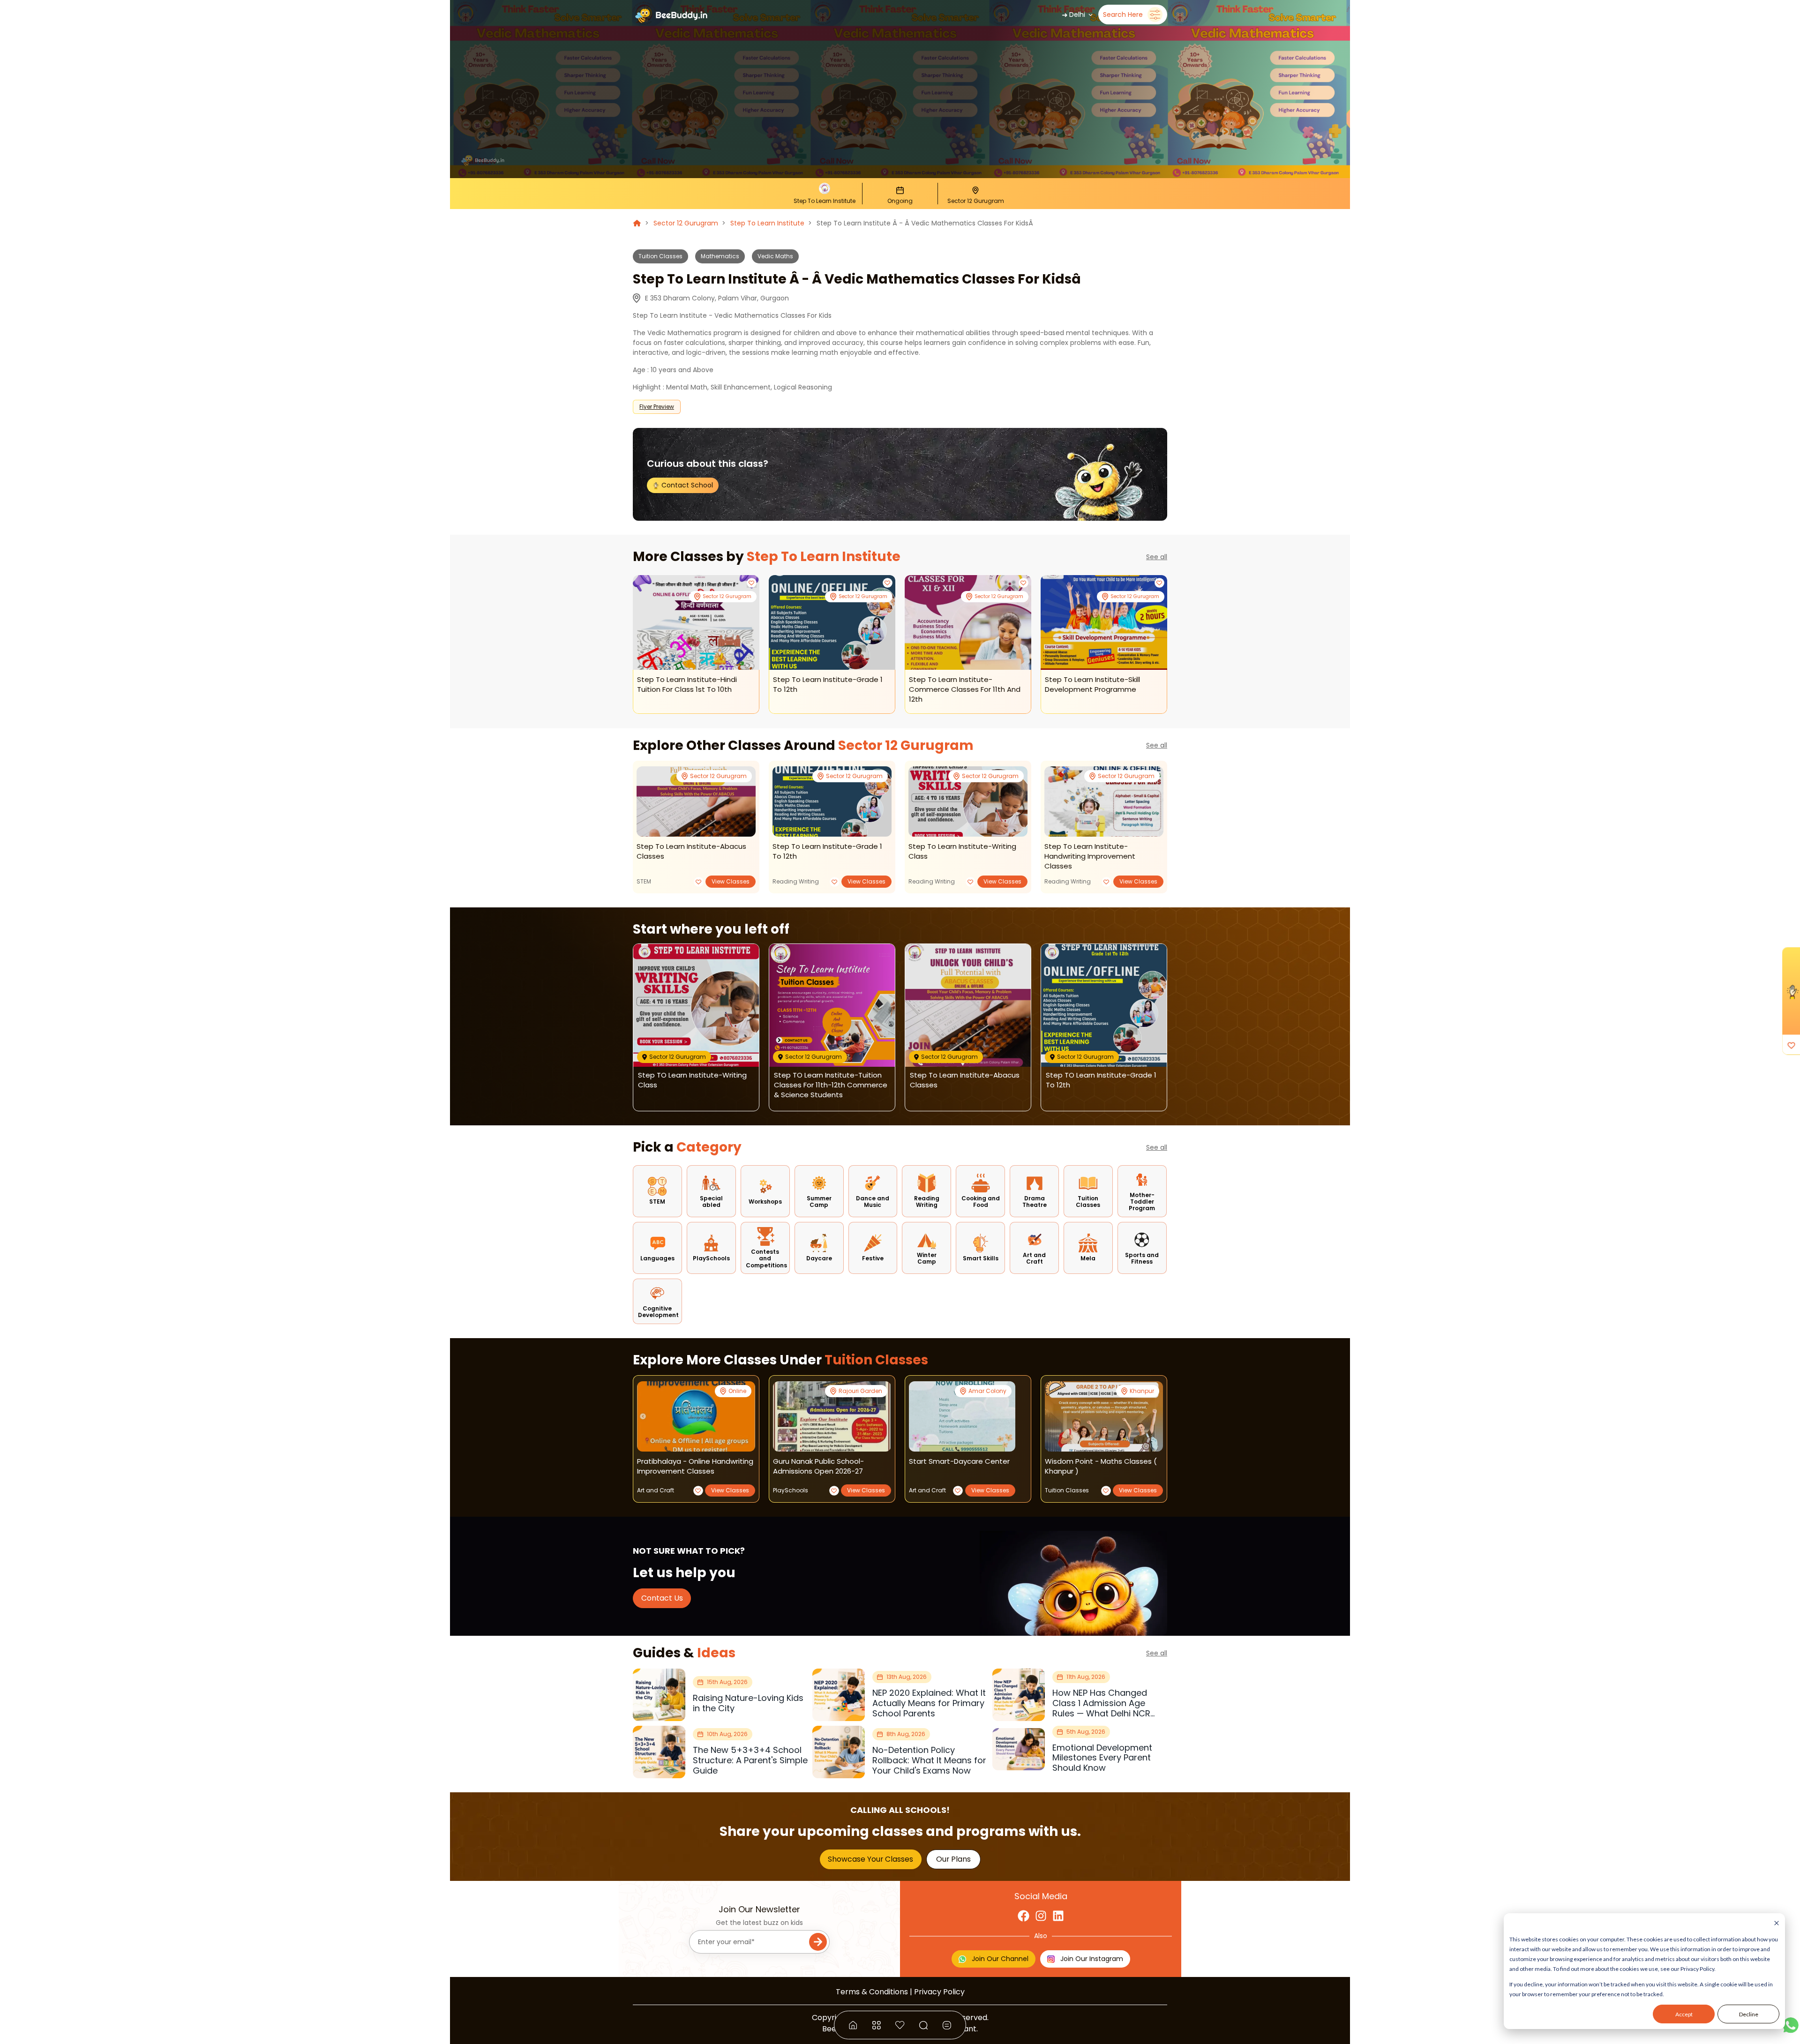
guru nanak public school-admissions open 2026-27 (818, 1466)
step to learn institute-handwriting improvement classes (1090, 856)
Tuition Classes (660, 256)
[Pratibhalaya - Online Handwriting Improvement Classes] (696, 1416)
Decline (1749, 2014)
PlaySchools (791, 1490)
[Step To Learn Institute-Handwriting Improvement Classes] (1104, 801)
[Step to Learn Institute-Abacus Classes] (696, 801)
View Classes (731, 881)
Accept (1684, 2014)
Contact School (686, 485)
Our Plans (953, 1859)
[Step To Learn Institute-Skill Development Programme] (1104, 623)
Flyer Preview (657, 407)
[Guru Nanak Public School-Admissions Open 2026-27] (832, 1416)
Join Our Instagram (1092, 1959)
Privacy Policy (939, 1992)
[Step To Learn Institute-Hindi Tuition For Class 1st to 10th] (696, 623)
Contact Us (662, 1598)
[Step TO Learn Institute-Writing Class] (968, 801)
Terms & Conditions (872, 1992)
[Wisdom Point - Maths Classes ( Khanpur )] (1104, 1416)
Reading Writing (796, 881)
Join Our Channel (1000, 1959)
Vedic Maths (775, 256)
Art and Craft (656, 1490)
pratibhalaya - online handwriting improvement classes (695, 1466)
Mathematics (720, 256)
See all (1157, 557)
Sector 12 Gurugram (686, 223)
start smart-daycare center (959, 1461)
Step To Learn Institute (767, 223)
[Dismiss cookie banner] (1777, 1924)
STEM (644, 881)
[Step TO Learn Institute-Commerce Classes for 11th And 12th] (968, 623)
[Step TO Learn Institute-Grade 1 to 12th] (832, 623)
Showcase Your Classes (870, 1859)
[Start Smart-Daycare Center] (962, 1416)
